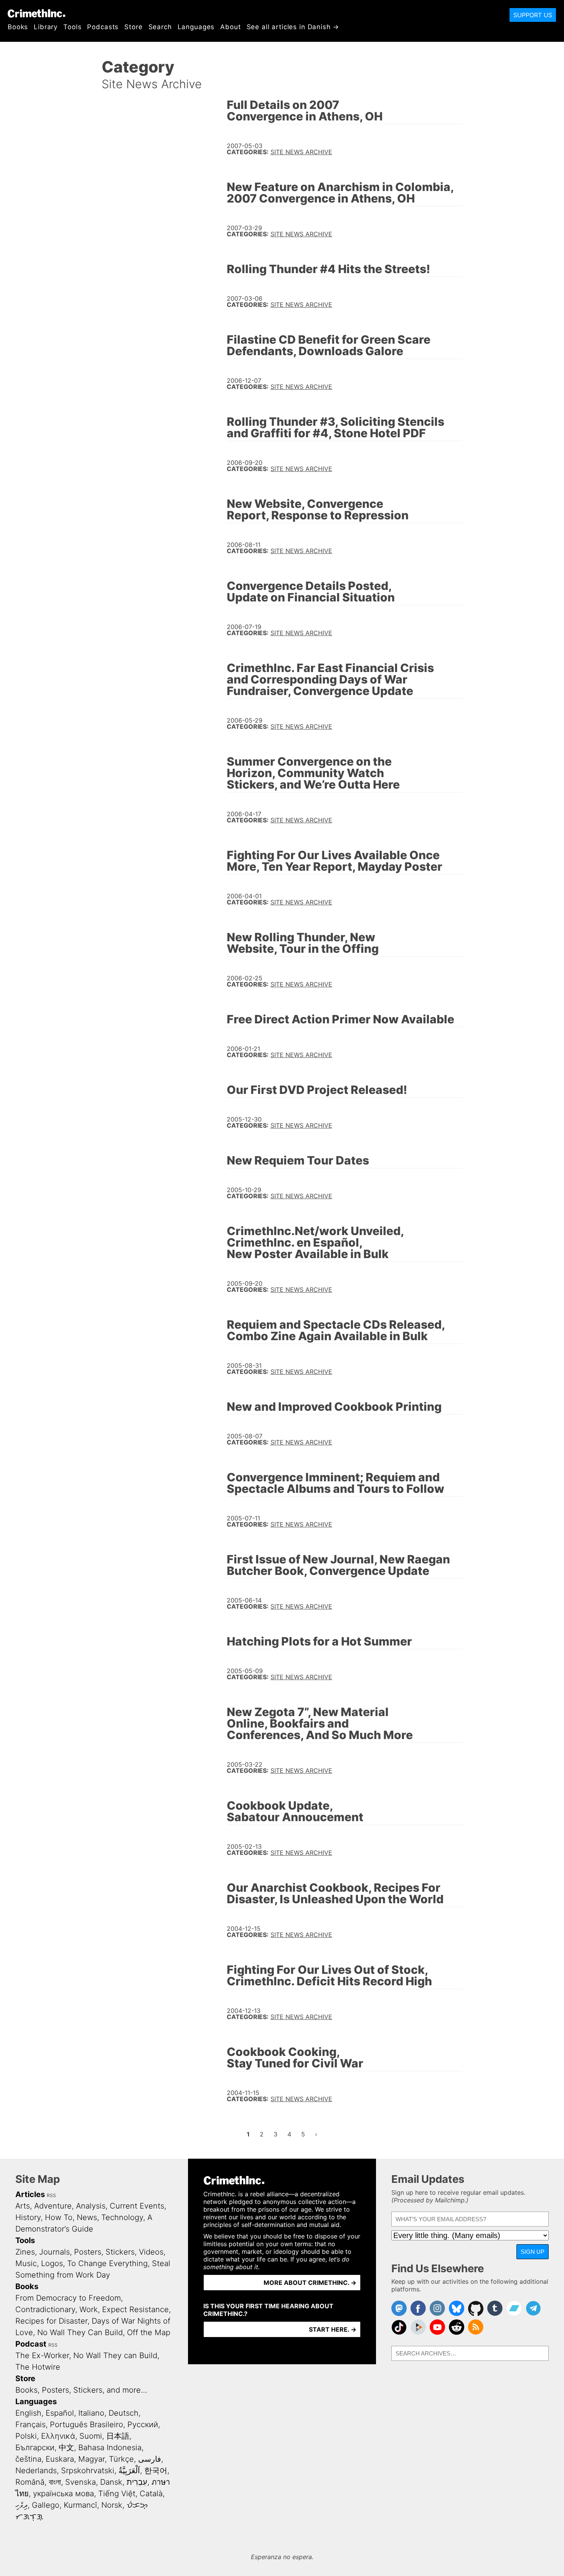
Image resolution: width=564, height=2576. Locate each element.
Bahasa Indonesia (110, 2448)
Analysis (91, 2206)
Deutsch (124, 2413)
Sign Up (533, 2252)
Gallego (46, 2505)
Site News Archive (301, 152)
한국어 (156, 2471)
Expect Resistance (135, 2309)
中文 (66, 2448)
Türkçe (121, 2459)
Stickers (120, 2252)
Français (31, 2424)
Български (35, 2448)
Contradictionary (45, 2309)
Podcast (31, 2344)
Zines (25, 2252)
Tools (72, 27)
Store (133, 27)
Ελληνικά (58, 2436)
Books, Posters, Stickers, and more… (81, 2390)
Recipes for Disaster (51, 2321)
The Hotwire (38, 2367)
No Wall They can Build (115, 2355)
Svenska (81, 2482)
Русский (143, 2424)
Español (60, 2413)
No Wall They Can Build (80, 2332)
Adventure (53, 2206)
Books (18, 27)
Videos (151, 2252)
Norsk (112, 2505)
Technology (122, 2217)
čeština (28, 2459)
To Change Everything (107, 2263)
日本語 (118, 2436)
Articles (30, 2194)
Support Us (533, 15)
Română (30, 2482)
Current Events (137, 2206)
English (28, 2413)
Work (89, 2309)
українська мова (63, 2494)
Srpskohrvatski (88, 2471)
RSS (51, 2195)
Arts (23, 2206)
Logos (52, 2263)
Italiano (91, 2413)
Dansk (111, 2482)
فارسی (150, 2459)
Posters (88, 2252)
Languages (196, 27)
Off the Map (149, 2332)
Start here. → (333, 2329)
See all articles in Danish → (293, 27)
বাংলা (55, 2482)
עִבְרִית (137, 2482)
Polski (26, 2436)
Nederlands (36, 2471)
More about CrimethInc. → (310, 2283)
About (230, 27)
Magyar (92, 2459)
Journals (54, 2252)
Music (26, 2263)
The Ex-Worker (42, 2355)
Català (151, 2494)
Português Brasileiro (87, 2424)
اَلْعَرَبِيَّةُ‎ (129, 2471)
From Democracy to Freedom (68, 2298)
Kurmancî (80, 2505)
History (28, 2217)
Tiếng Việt (117, 2494)
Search (160, 27)
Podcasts (103, 27)
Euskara (60, 2459)
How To (59, 2217)
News (87, 2217)
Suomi (91, 2436)
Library (46, 27)
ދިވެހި (21, 2505)
